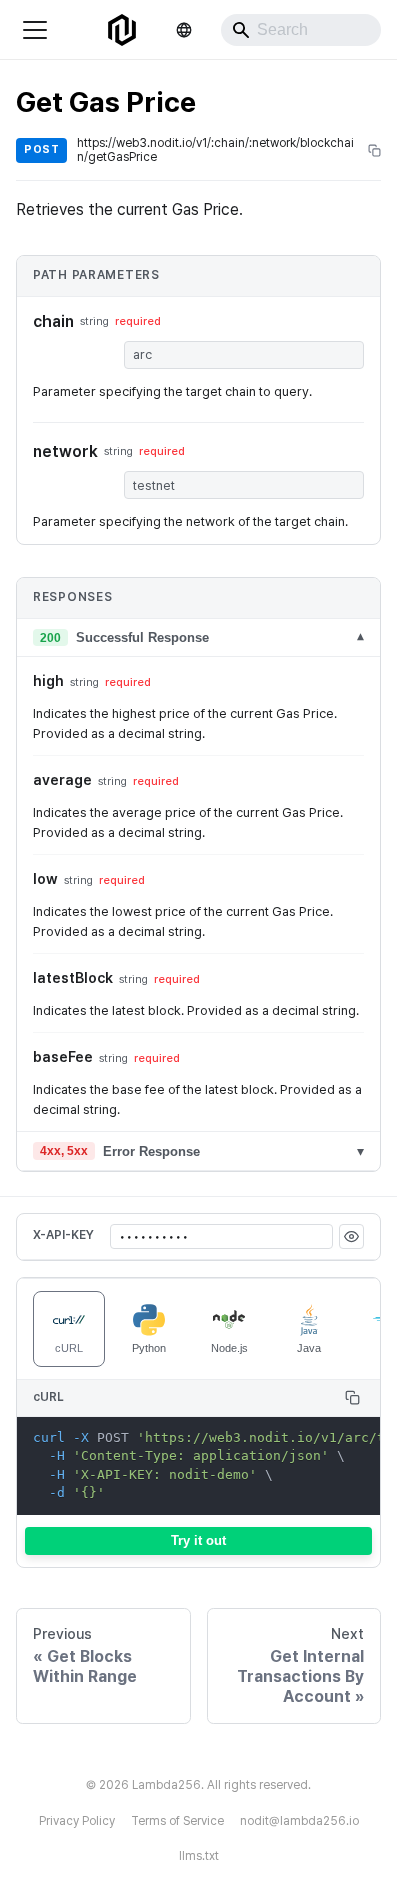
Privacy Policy (77, 1821)
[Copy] (352, 1397)
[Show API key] (351, 1236)
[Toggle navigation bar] (35, 30)
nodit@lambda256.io (299, 1821)
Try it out (198, 1540)
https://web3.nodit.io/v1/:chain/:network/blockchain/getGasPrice (215, 150)
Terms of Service (177, 1821)
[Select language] (184, 30)
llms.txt (199, 1856)
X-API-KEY (63, 1235)
